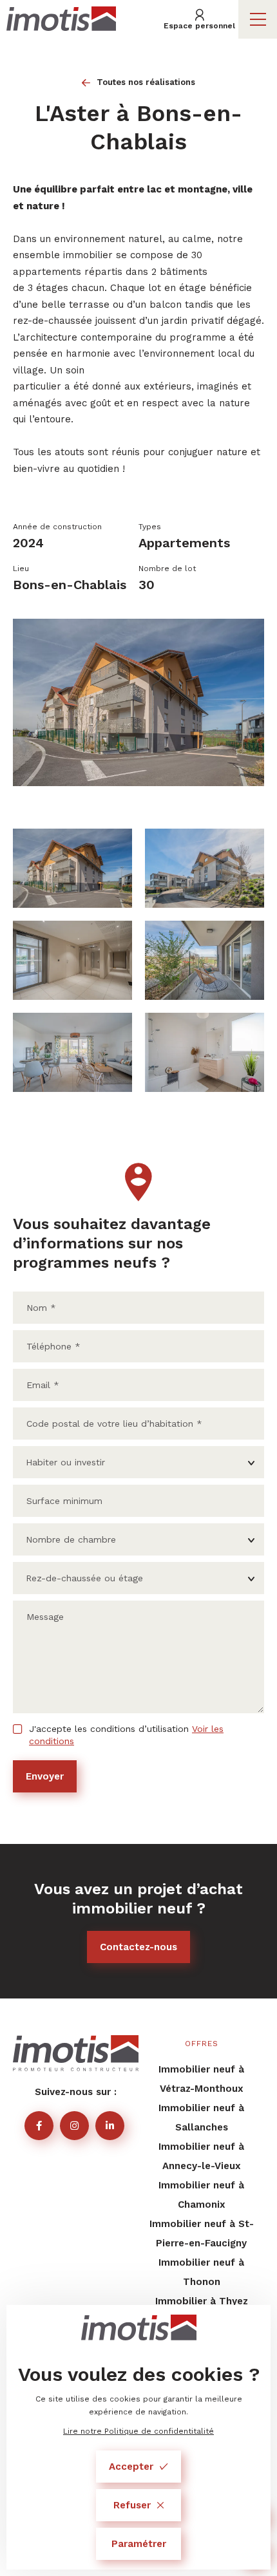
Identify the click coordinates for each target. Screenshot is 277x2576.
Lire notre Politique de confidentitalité (138, 2431)
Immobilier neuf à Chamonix (201, 2195)
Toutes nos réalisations (146, 82)
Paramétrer (139, 2544)
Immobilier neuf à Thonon (201, 2272)
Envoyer (45, 1776)
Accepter (131, 2467)
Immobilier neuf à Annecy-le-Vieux (201, 2156)
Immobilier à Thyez (202, 2301)
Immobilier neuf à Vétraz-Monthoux (201, 2079)
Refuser (132, 2505)
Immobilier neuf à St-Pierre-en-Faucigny (202, 2233)
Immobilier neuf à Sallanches (201, 2118)
